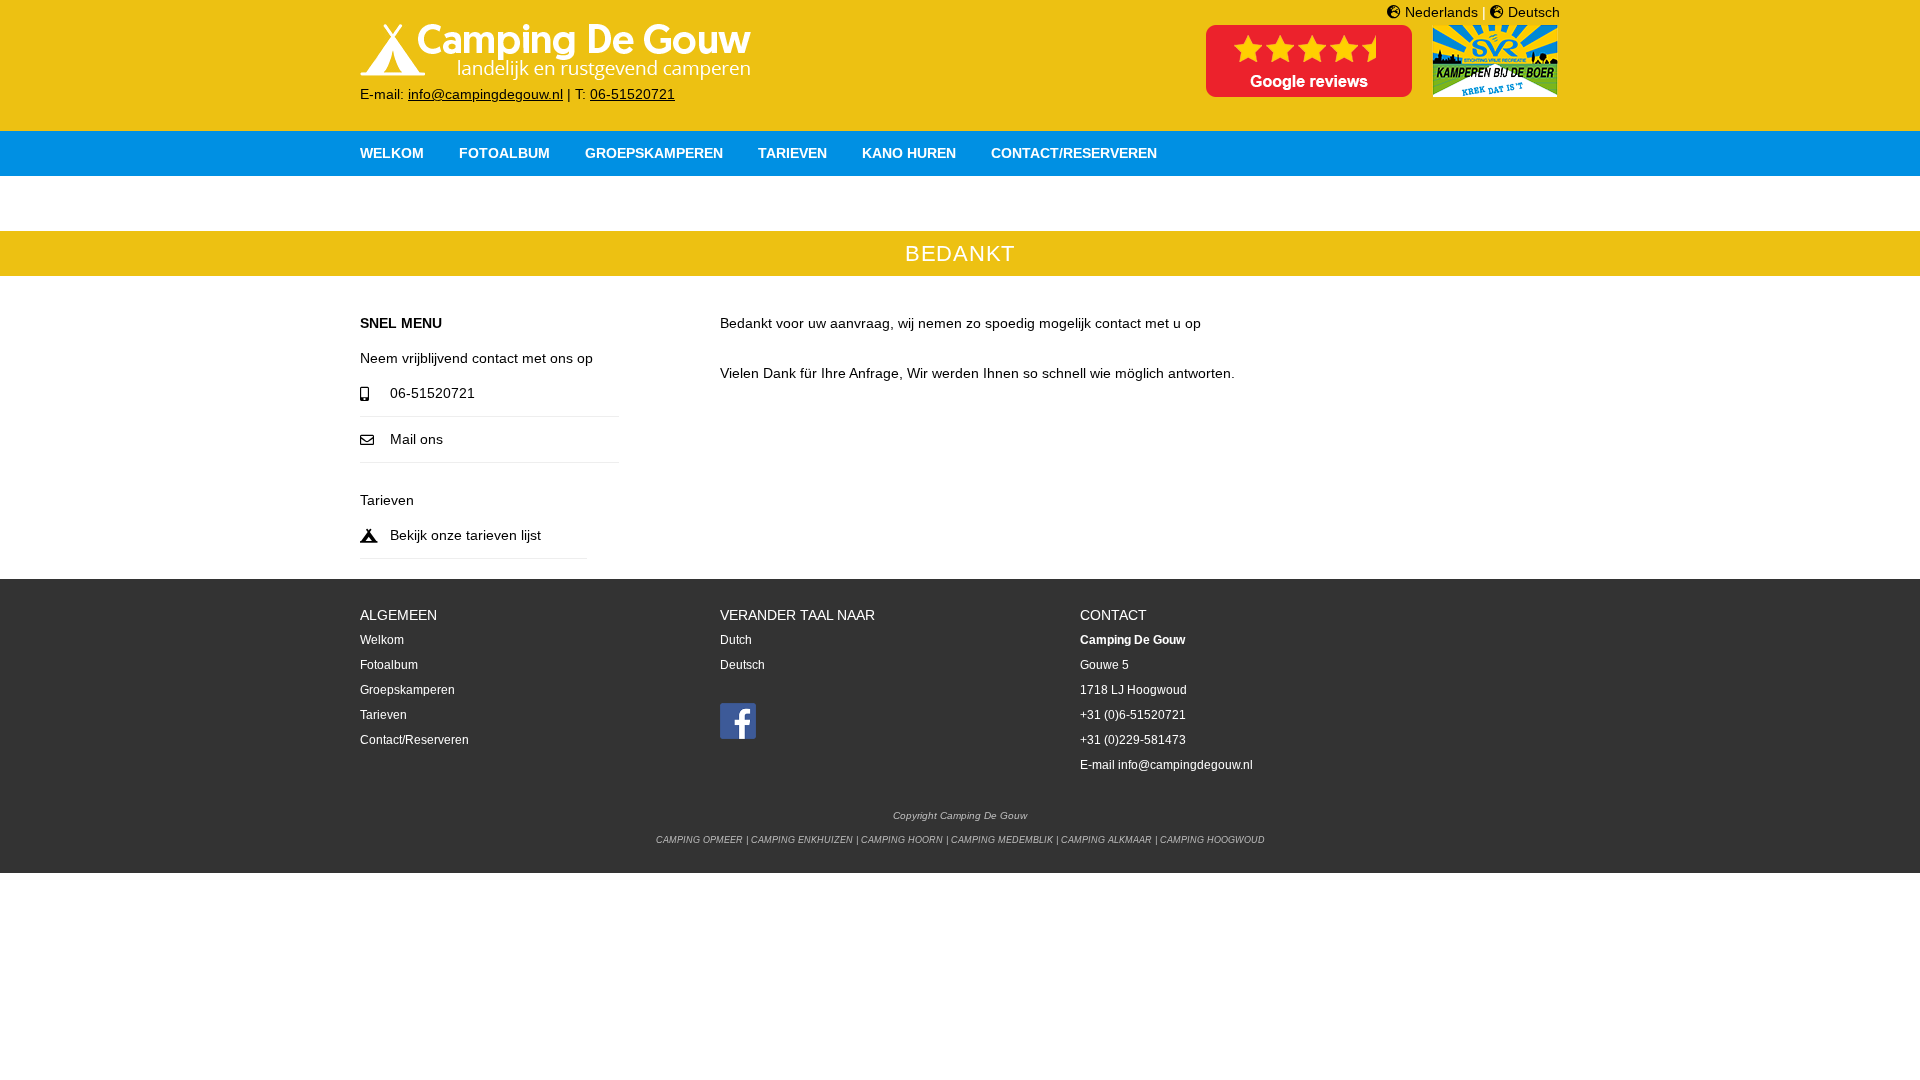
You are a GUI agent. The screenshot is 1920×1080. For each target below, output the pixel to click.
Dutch (736, 640)
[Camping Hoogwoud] (556, 77)
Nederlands (1439, 12)
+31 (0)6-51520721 (1133, 715)
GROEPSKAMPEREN (654, 153)
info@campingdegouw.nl (485, 94)
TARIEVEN (792, 153)
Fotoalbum (389, 665)
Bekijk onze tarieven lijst (465, 535)
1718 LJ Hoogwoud (1133, 690)
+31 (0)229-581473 (1133, 740)
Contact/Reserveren (414, 740)
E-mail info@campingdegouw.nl (1166, 765)
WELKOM (392, 153)
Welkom (382, 640)
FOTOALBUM (504, 153)
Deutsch (1532, 12)
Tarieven (387, 500)
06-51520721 (632, 94)
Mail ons (416, 439)
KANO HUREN (909, 153)
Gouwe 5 (1104, 665)
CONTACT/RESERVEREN (1074, 153)
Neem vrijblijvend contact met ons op (476, 358)
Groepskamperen (407, 690)
